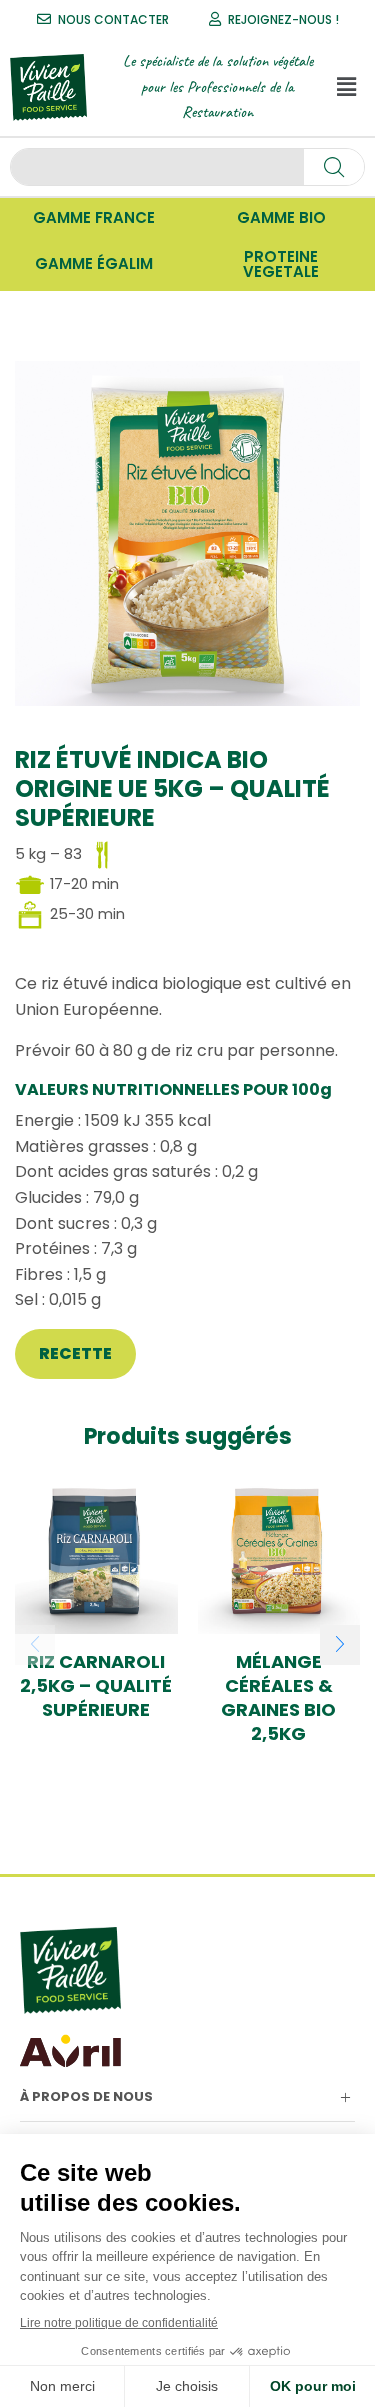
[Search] (334, 167)
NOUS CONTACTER (113, 19)
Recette (75, 1353)
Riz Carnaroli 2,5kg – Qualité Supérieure (96, 1686)
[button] (346, 87)
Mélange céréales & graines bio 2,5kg (278, 1698)
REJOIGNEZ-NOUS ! (283, 19)
